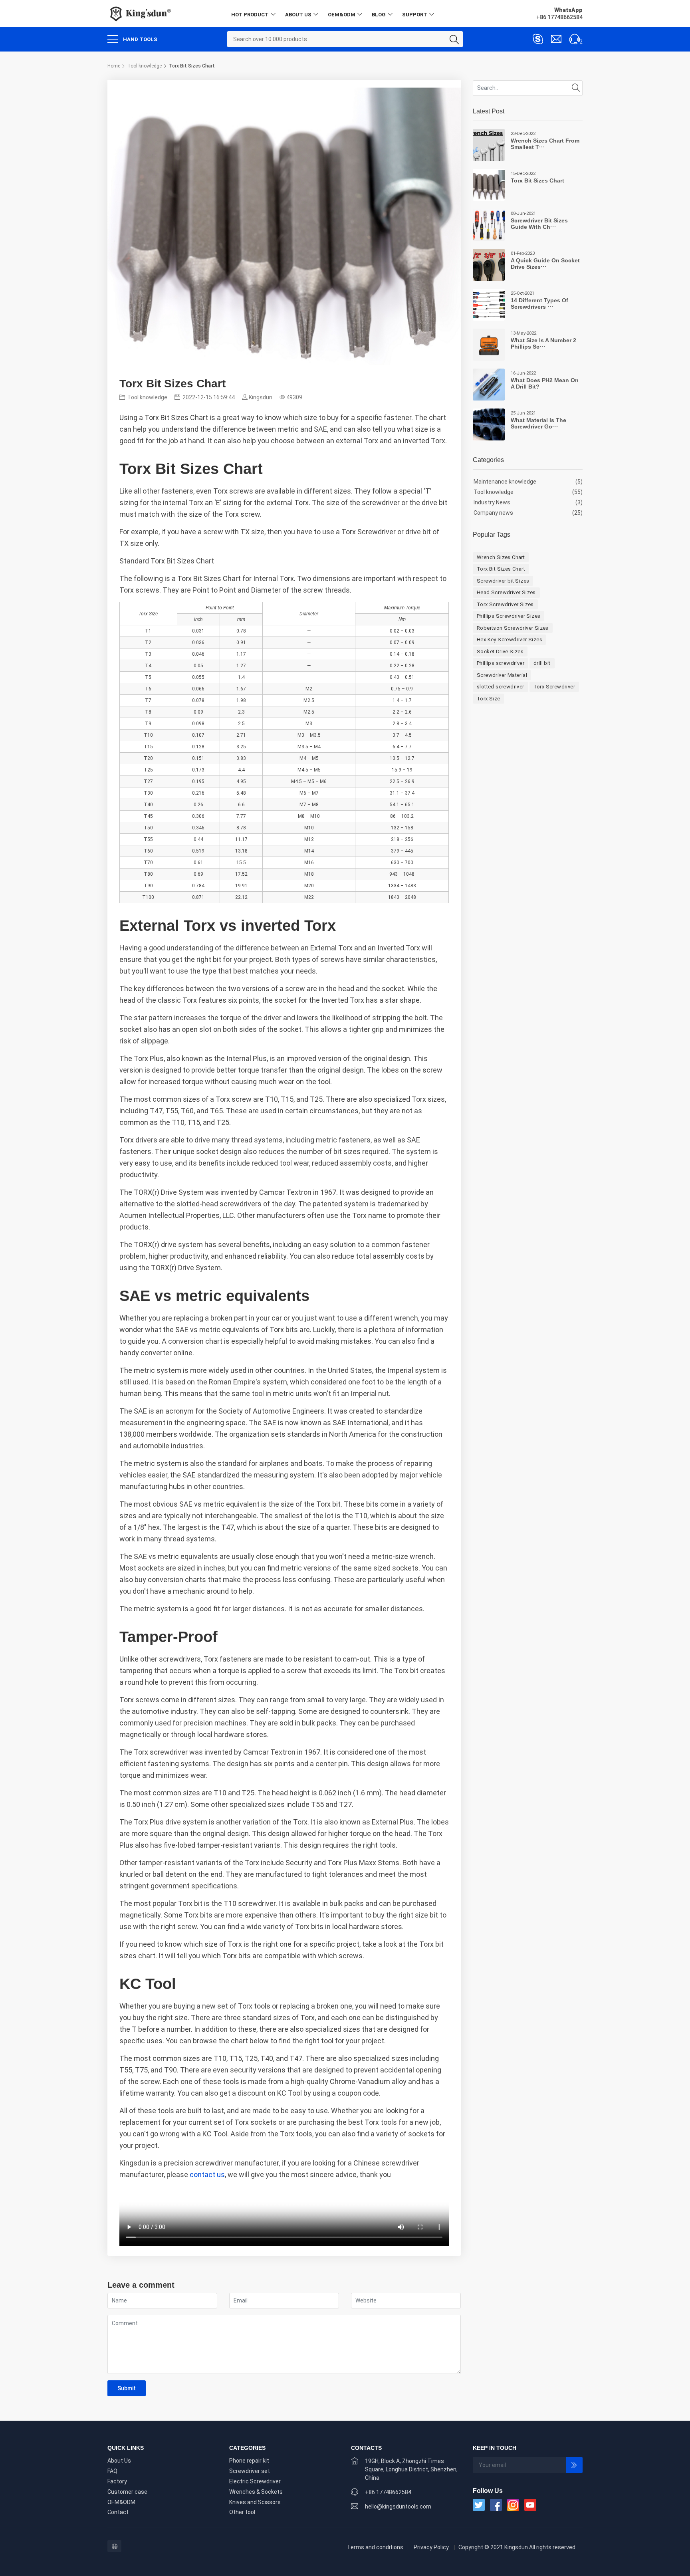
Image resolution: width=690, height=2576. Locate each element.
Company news (493, 513)
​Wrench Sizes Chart (501, 557)
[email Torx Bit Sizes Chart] (556, 39)
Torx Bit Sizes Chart (537, 180)
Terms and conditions (375, 2547)
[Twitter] (479, 2505)
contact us (207, 2174)
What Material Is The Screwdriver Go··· (538, 423)
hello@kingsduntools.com (398, 2507)
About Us (298, 15)
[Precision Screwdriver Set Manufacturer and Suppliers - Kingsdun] (140, 13)
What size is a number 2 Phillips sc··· (543, 344)
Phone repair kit (249, 2461)
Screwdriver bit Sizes (503, 581)
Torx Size (489, 699)
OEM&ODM (342, 15)
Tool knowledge (145, 66)
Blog (379, 15)
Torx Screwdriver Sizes (505, 604)
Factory (117, 2481)
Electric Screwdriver (255, 2481)
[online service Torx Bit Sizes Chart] (538, 39)
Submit (127, 2388)
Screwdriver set (250, 2471)
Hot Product (250, 15)
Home (114, 66)
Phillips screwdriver (501, 663)
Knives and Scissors (255, 2502)
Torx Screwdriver (554, 687)
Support (415, 15)
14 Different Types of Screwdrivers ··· (539, 304)
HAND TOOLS (140, 39)
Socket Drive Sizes (500, 651)
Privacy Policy (431, 2547)
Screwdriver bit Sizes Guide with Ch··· (539, 224)
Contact (118, 2512)
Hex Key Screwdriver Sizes (510, 640)
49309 (294, 397)
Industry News (492, 502)
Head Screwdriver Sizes (506, 592)
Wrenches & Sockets (256, 2492)
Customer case (127, 2492)
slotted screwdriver (501, 687)
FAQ (112, 2471)
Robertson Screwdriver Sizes (513, 628)
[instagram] (513, 2505)
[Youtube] (530, 2505)
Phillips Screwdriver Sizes (509, 616)
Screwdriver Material (502, 675)
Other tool (242, 2512)
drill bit (542, 663)
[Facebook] (496, 2505)
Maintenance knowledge (505, 482)
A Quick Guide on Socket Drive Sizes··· (545, 264)
